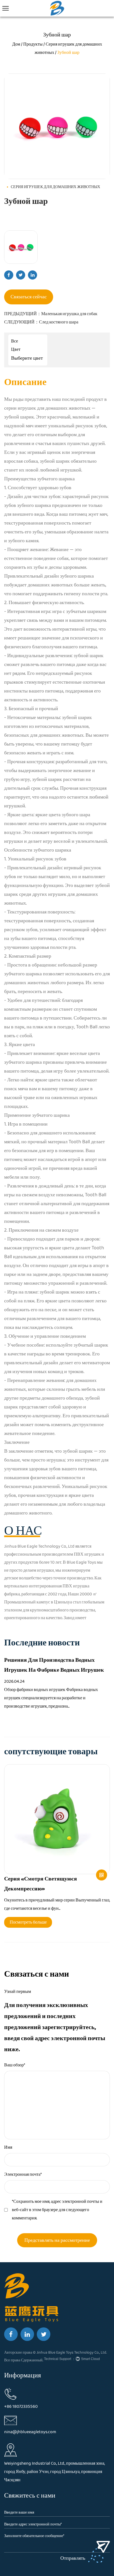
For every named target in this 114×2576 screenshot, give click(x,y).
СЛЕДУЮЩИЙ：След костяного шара (41, 322)
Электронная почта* (23, 2175)
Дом (16, 44)
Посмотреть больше (28, 1922)
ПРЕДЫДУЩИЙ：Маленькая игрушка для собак (51, 314)
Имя (8, 2147)
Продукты (33, 44)
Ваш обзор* (15, 2065)
